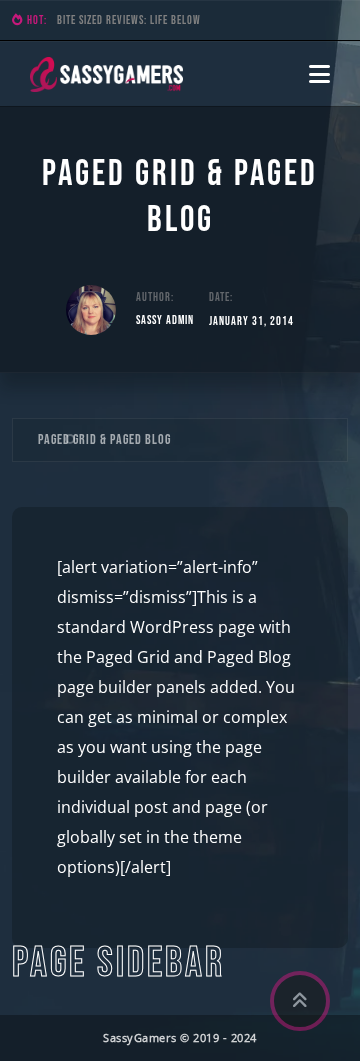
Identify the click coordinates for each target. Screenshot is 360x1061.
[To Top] (300, 1001)
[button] (319, 74)
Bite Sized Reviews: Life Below (129, 20)
